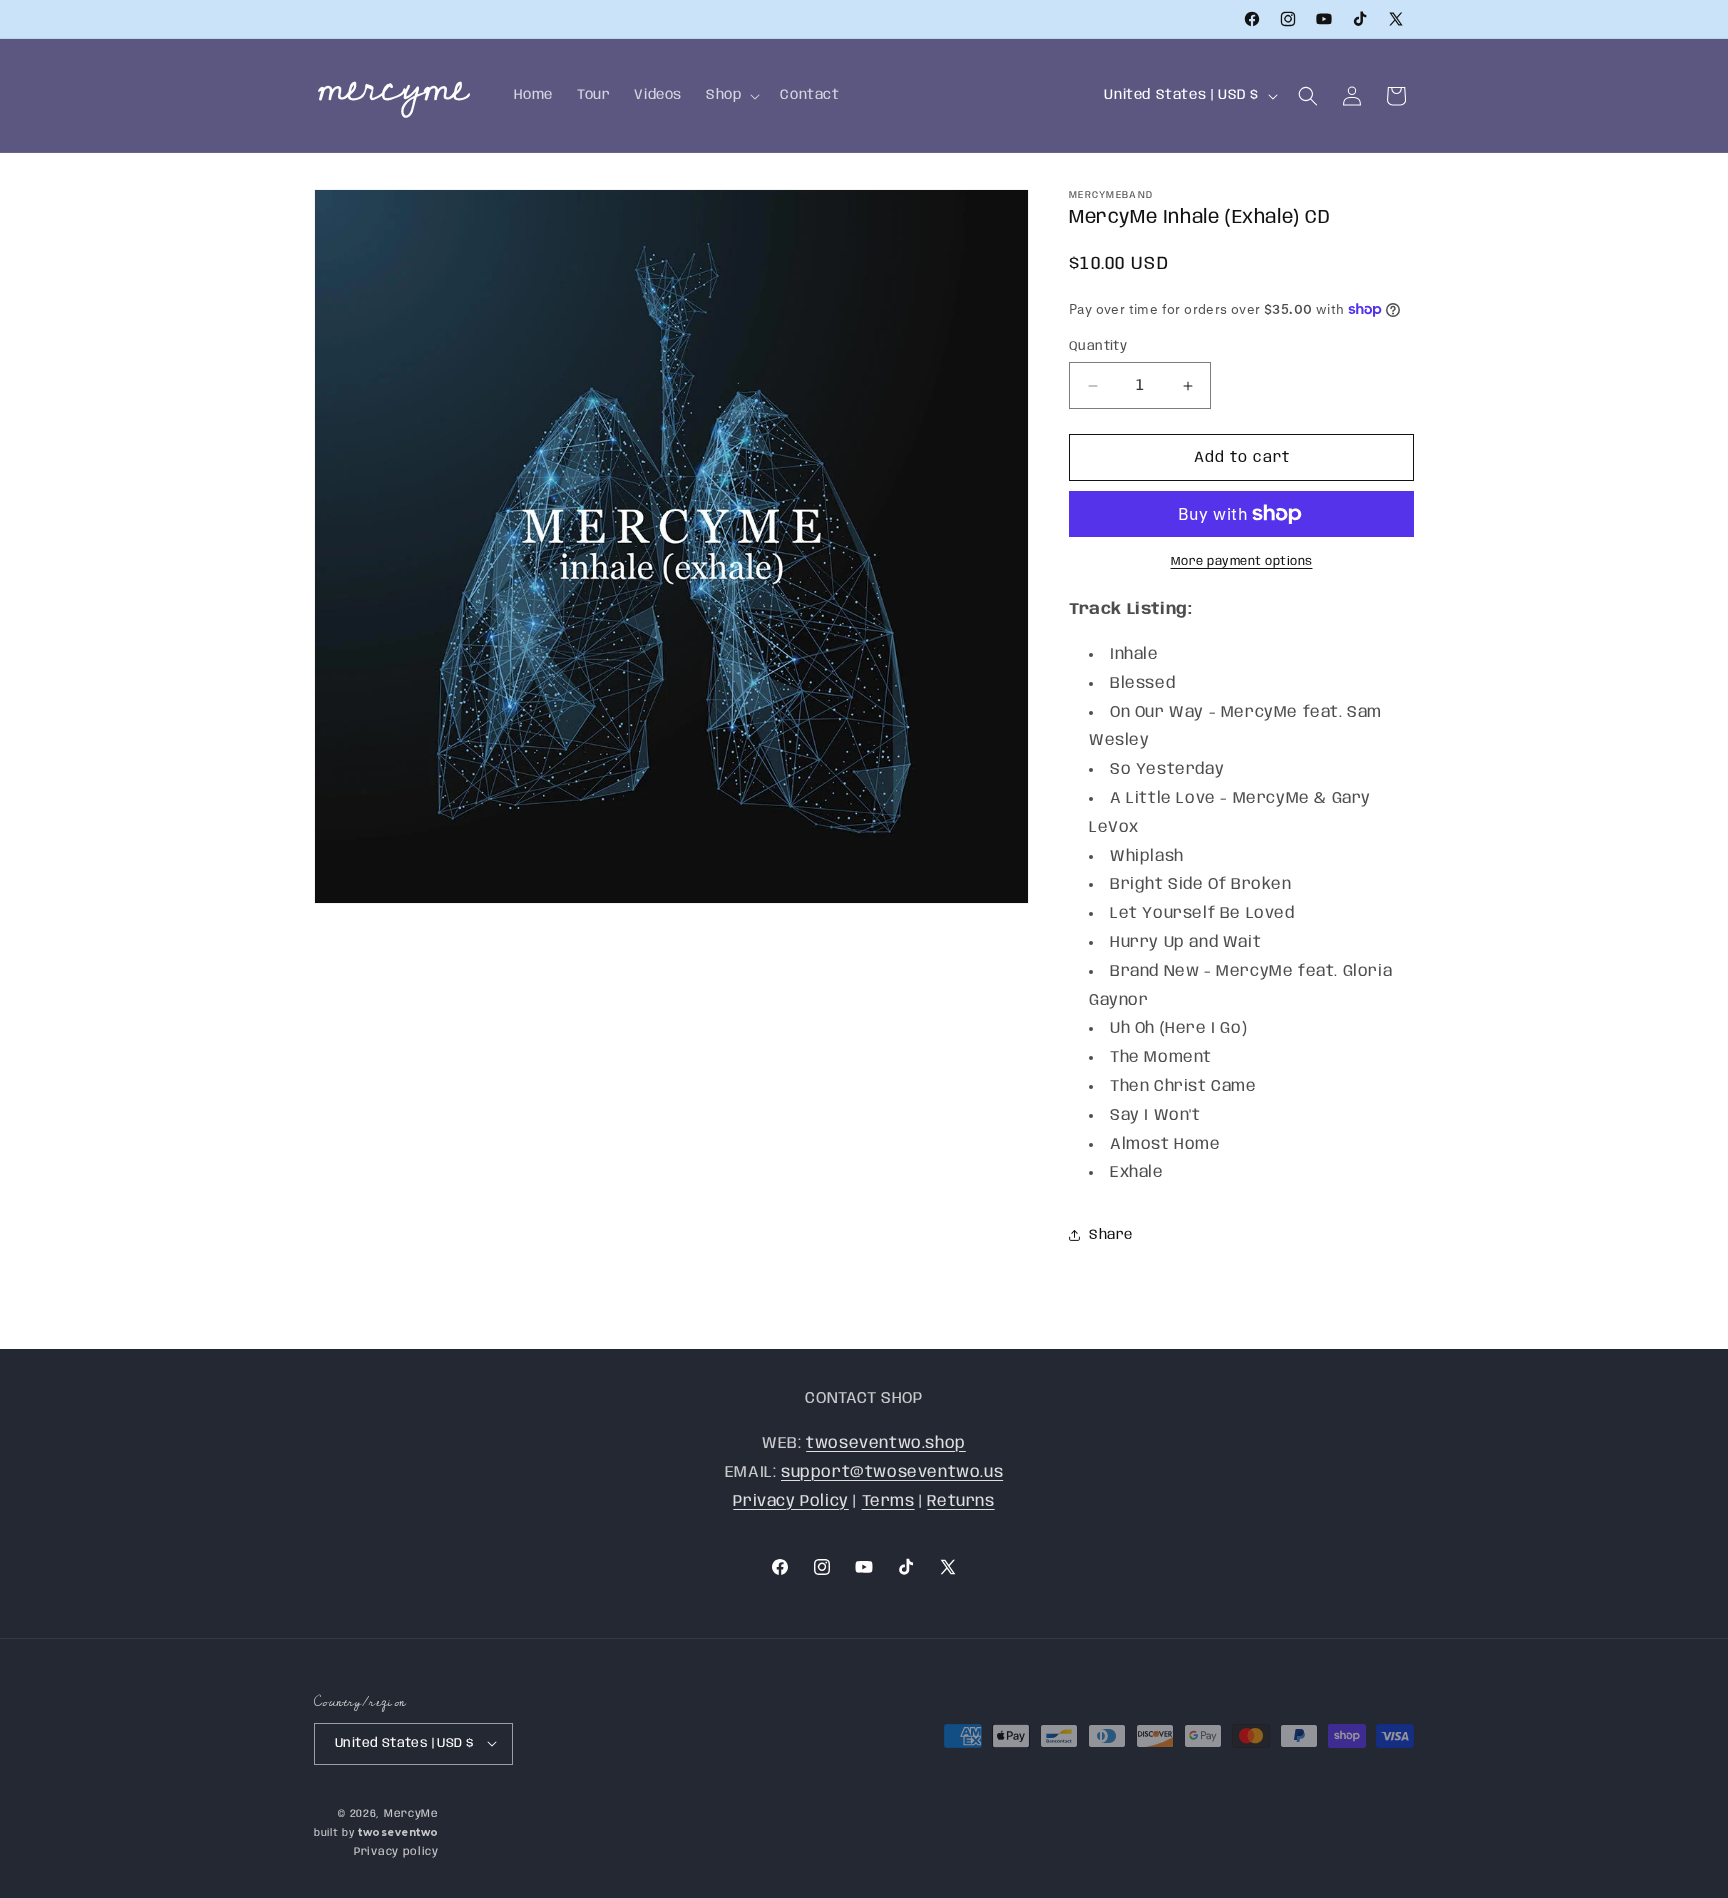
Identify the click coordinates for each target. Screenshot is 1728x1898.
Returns (960, 1500)
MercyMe (411, 1813)
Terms (888, 1500)
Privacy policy (396, 1852)
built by (376, 1833)
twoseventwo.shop (886, 1442)
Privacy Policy (790, 1500)
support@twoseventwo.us (892, 1471)
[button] (731, 95)
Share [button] (1111, 1235)
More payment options (1242, 561)
